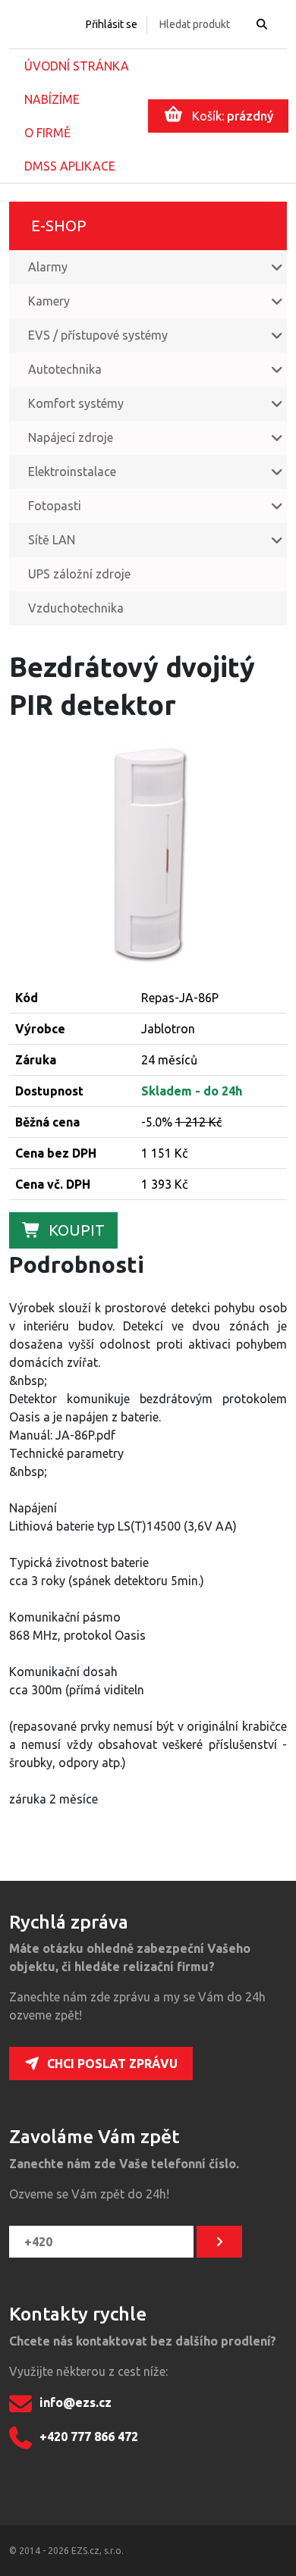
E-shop (59, 226)
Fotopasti (55, 506)
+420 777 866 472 (89, 2437)
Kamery (49, 301)
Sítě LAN (52, 540)
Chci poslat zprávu (112, 2064)
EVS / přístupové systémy (98, 335)
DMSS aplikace (70, 166)
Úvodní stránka (77, 66)
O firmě (47, 133)
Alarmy (48, 267)
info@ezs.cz (76, 2402)
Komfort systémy (76, 403)
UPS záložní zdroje (79, 574)
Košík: (233, 116)
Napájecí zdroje (71, 437)
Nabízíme (52, 99)
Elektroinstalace (72, 472)
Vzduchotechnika (76, 608)
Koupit (77, 1230)
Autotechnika (65, 369)
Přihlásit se (112, 24)
